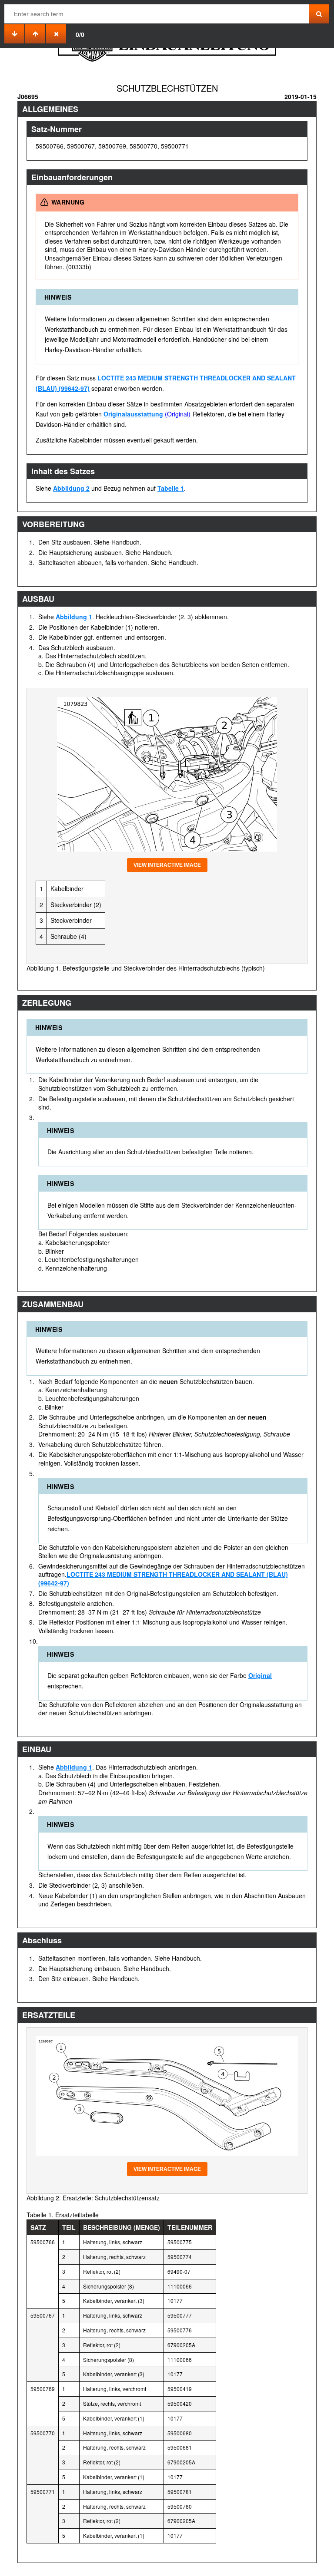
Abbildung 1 (74, 617)
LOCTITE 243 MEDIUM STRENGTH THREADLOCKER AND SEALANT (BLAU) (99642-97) (163, 1579)
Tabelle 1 (171, 488)
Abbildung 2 (71, 488)
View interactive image (167, 865)
